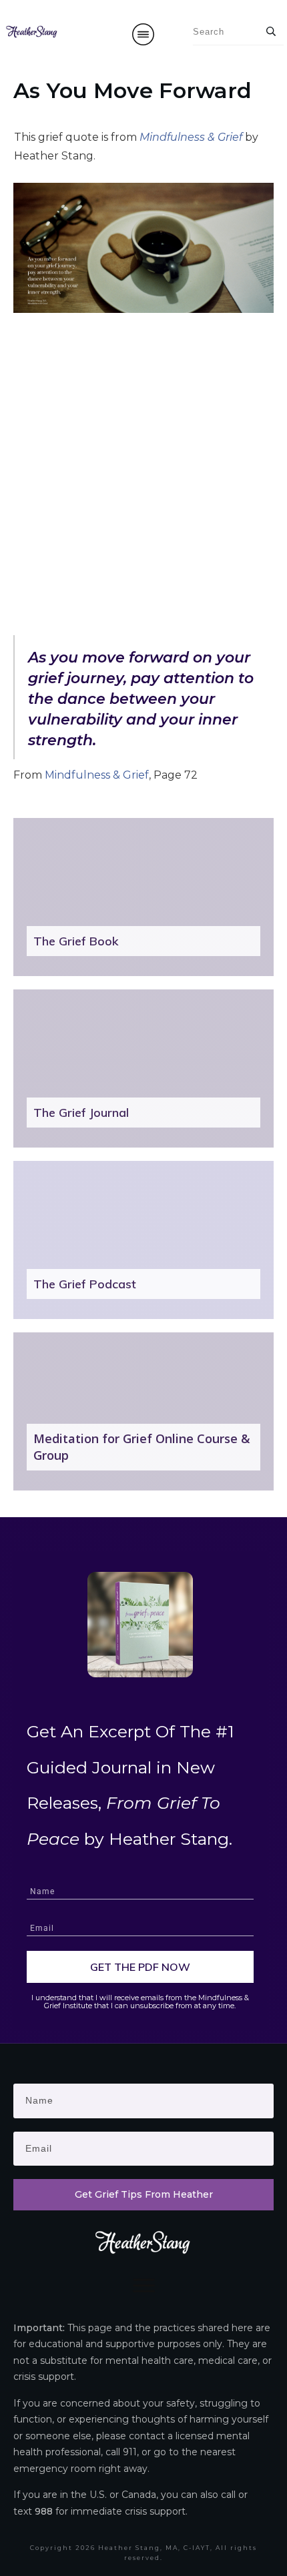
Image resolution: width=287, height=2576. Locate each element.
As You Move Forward (132, 90)
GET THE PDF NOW (140, 1967)
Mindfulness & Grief (97, 775)
